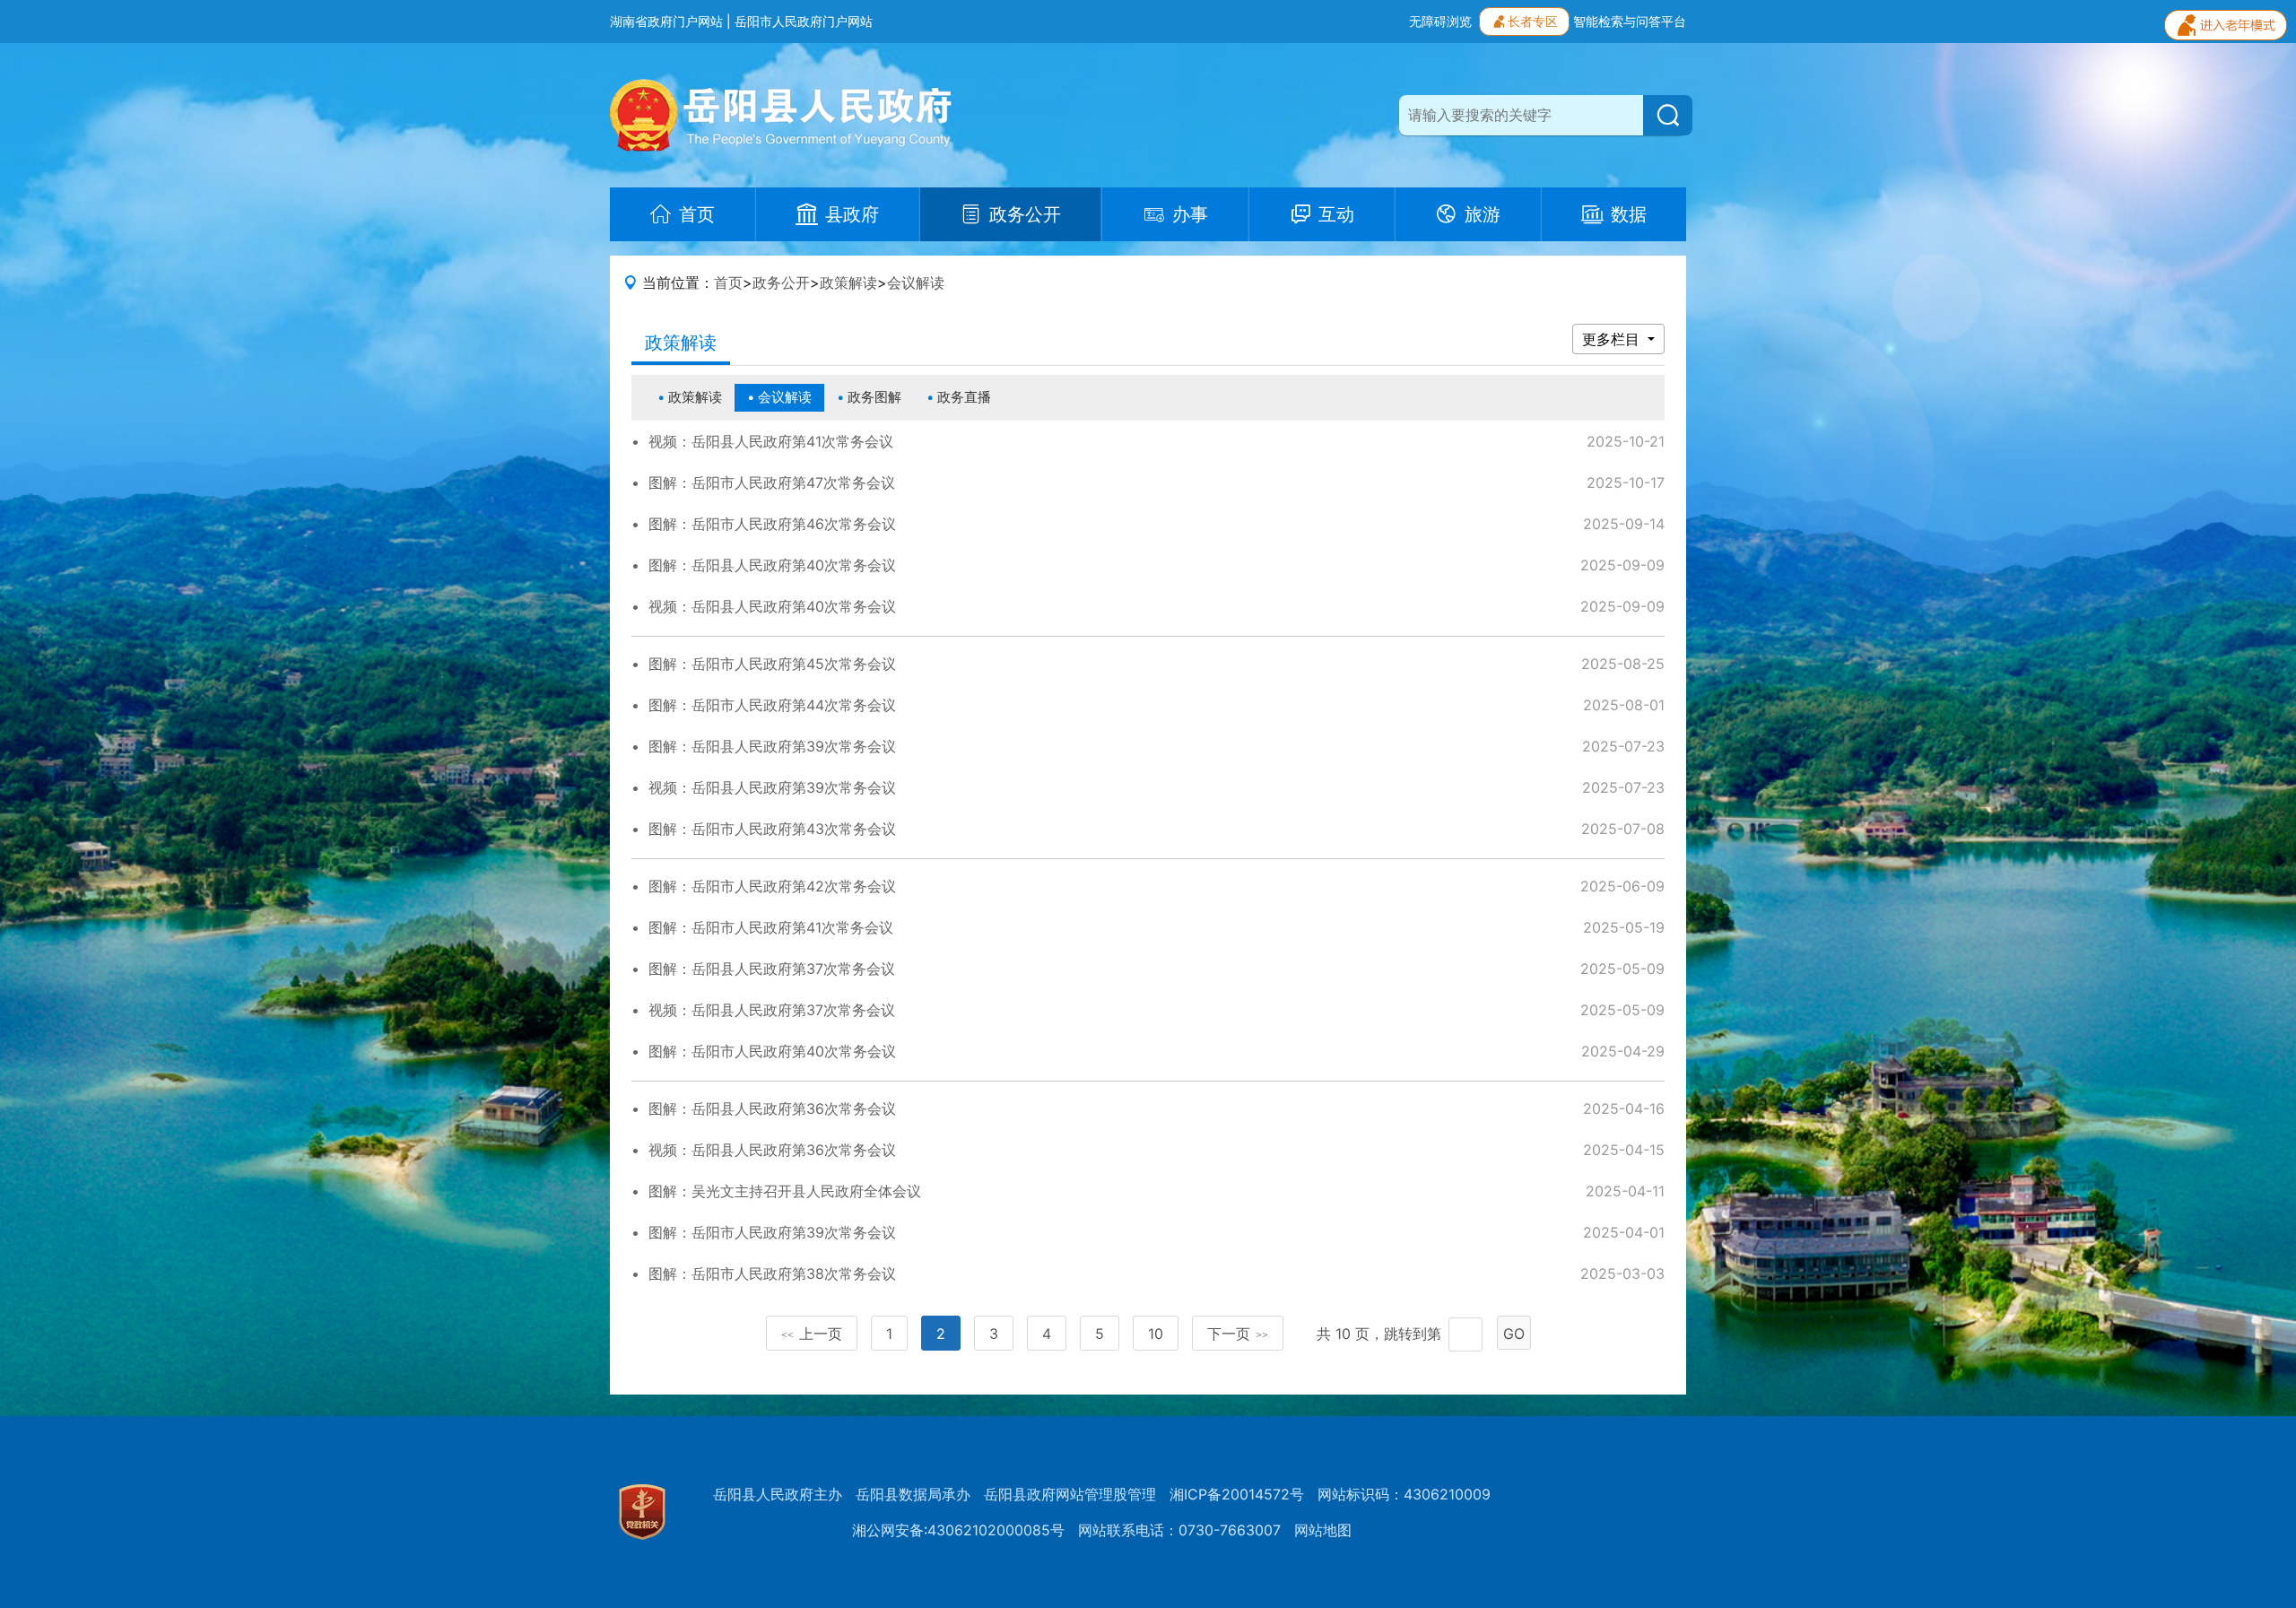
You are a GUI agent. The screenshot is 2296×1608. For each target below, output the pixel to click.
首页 (728, 282)
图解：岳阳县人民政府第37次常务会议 (772, 969)
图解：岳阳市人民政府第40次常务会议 (772, 1051)
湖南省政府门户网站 (666, 21)
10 (1156, 1334)
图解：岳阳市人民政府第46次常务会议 (772, 524)
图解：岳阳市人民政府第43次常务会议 (772, 829)
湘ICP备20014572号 (1237, 1494)
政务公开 (781, 282)
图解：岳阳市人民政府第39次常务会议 (772, 1232)
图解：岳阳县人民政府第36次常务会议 (772, 1108)
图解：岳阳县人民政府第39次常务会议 (772, 746)
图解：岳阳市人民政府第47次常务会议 (772, 482)
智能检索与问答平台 (1630, 21)
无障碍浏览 (1440, 21)
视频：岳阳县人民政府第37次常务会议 (772, 1010)
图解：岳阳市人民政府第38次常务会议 (772, 1273)
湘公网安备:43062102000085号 (958, 1530)
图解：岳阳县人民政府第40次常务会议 (772, 565)
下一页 (1238, 1334)
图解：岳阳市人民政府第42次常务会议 (772, 886)
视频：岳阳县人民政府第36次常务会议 (772, 1150)
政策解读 (848, 282)
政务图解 (874, 397)
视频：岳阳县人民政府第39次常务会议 (772, 787)
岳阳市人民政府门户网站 (804, 21)
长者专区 (1533, 21)
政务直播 (964, 397)
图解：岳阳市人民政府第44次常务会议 (772, 705)
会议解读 (916, 282)
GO (1514, 1334)
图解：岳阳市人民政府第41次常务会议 (771, 927)
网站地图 (1323, 1530)
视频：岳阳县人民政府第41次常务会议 (771, 441)
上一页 (812, 1334)
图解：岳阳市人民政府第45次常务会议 (772, 664)
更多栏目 (1613, 339)
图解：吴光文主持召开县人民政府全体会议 (785, 1191)
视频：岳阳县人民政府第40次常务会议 (772, 606)
